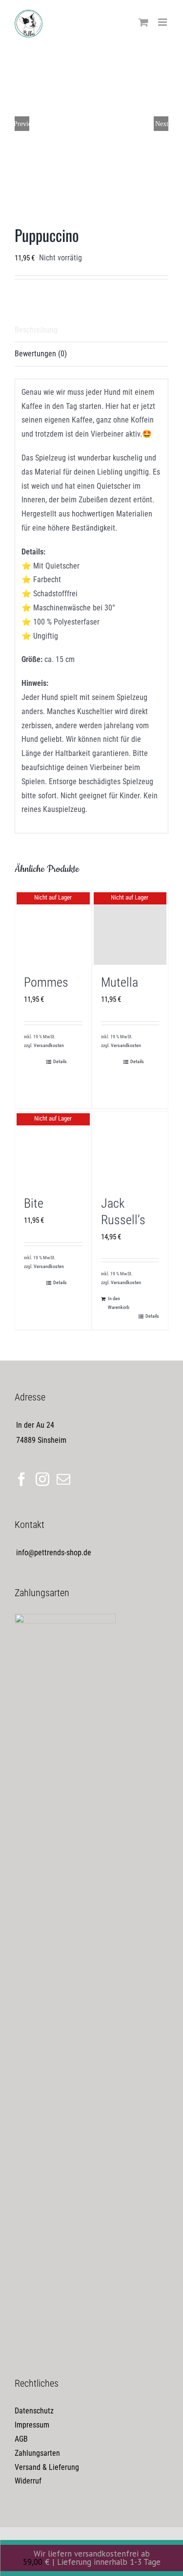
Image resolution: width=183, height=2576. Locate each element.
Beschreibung (36, 330)
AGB (21, 2439)
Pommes (46, 982)
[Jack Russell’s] (130, 1150)
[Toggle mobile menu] (163, 22)
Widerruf (28, 2481)
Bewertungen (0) (41, 354)
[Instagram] (42, 1479)
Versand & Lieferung (47, 2467)
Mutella (120, 982)
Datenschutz (34, 2411)
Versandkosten (49, 1045)
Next (162, 124)
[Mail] (63, 1479)
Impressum (32, 2425)
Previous (22, 124)
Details (60, 1061)
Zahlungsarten (37, 2453)
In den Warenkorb (119, 1303)
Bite (34, 1203)
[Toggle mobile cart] (143, 22)
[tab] (91, 331)
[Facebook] (21, 1479)
